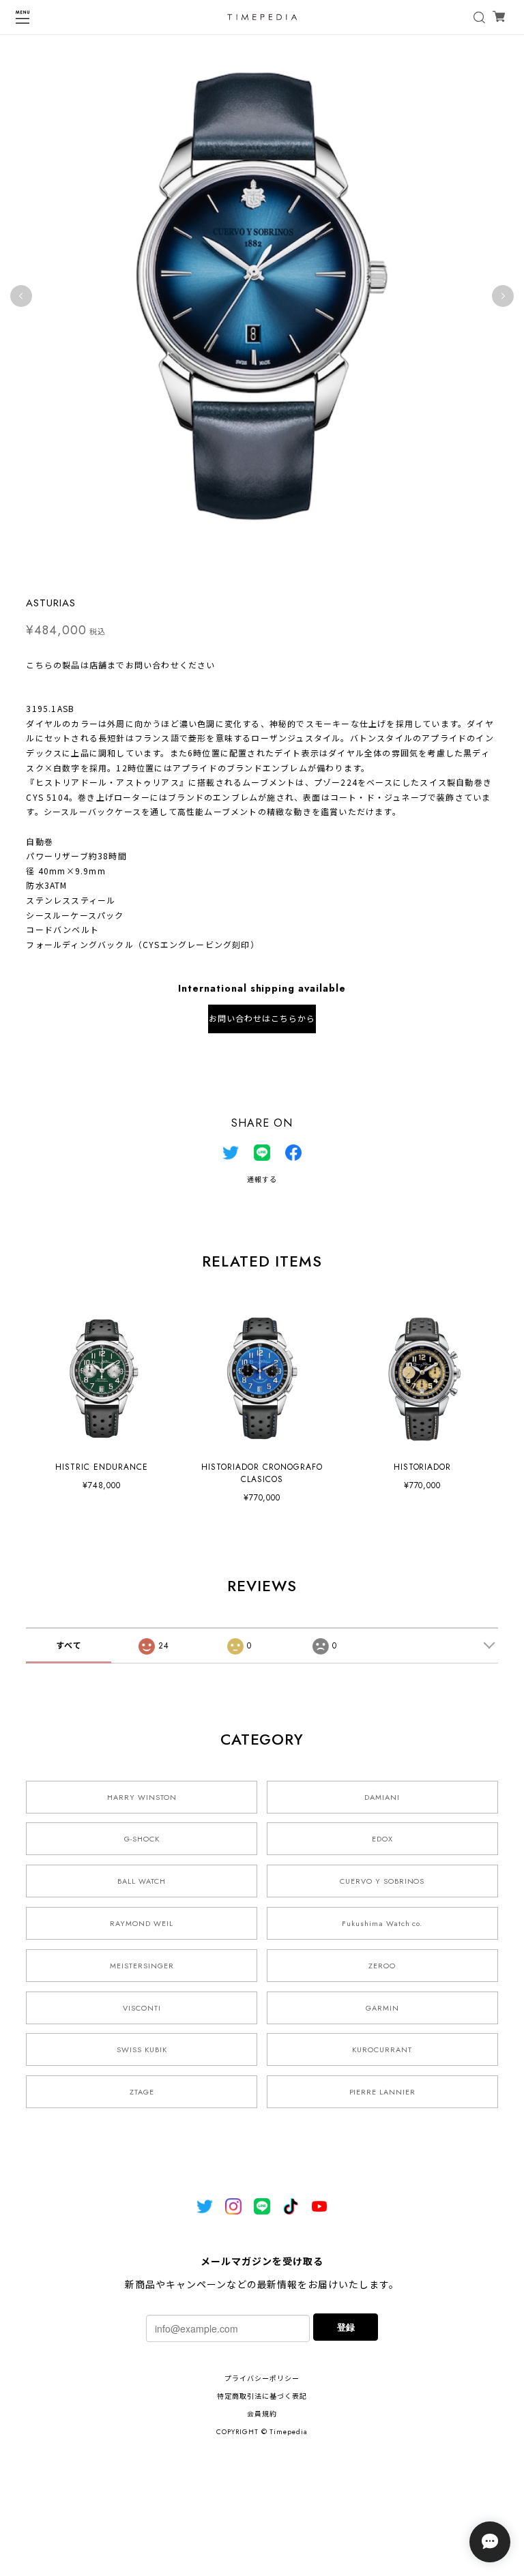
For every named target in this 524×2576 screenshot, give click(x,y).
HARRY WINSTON (142, 1797)
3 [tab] (276, 572)
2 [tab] (262, 572)
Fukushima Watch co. (382, 1923)
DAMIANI (382, 1797)
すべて (69, 1646)
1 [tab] (248, 572)
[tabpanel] (262, 296)
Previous (21, 296)
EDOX (382, 1839)
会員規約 (262, 2414)
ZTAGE (142, 2092)
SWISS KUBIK (142, 2049)
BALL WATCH (142, 1881)
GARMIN (382, 2008)
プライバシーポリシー (262, 2379)
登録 (346, 2327)
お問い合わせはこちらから (262, 1019)
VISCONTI (142, 2008)
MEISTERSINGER (142, 1966)
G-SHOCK (142, 1839)
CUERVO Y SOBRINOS (382, 1881)
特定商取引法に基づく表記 (262, 2396)
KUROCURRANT (382, 2049)
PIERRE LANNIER (382, 2092)
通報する (262, 1180)
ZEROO (382, 1966)
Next (503, 296)
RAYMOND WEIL (142, 1923)
